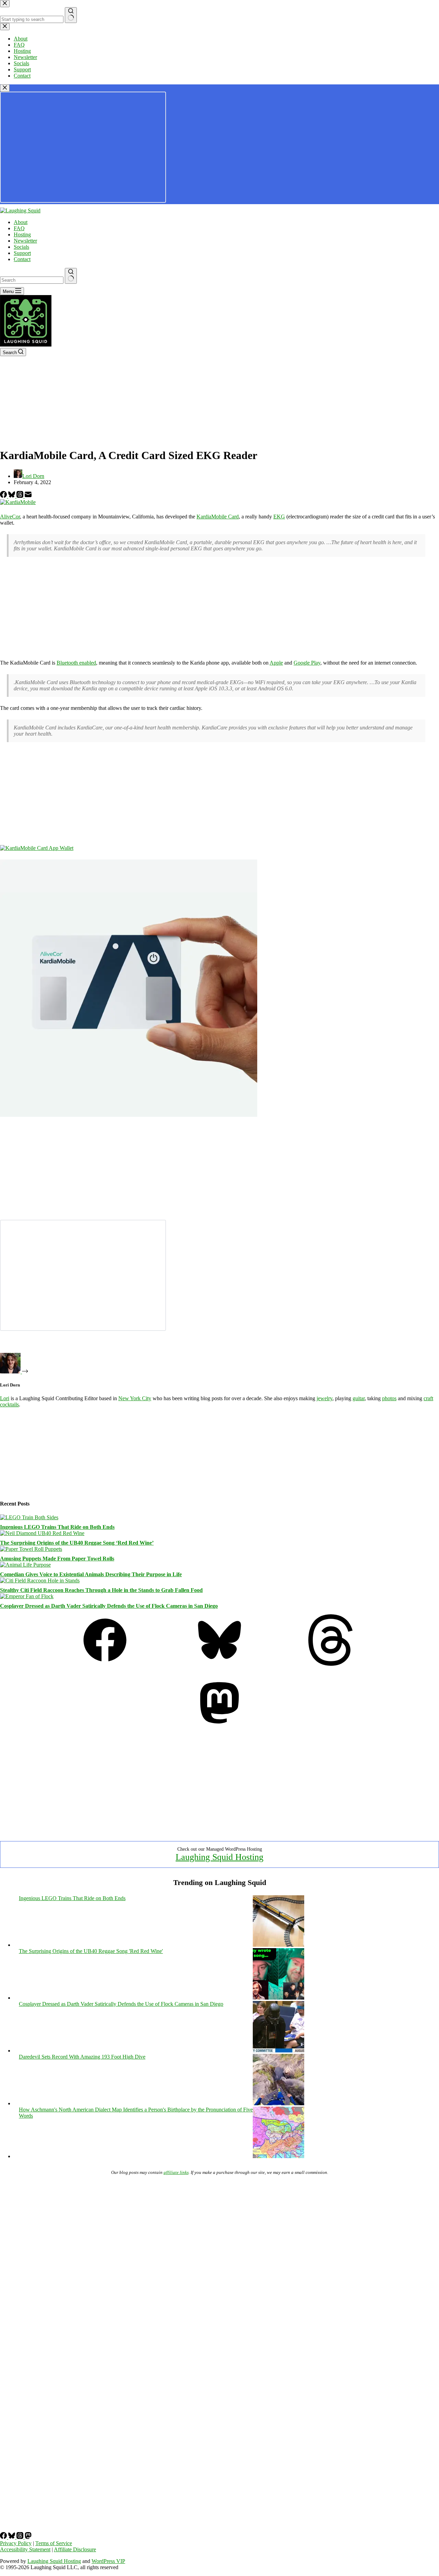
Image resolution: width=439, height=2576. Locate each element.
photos (389, 1398)
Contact (22, 259)
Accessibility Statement (25, 2549)
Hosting (22, 235)
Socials (21, 247)
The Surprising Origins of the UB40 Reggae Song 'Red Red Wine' (91, 1951)
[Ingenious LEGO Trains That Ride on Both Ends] (29, 1517)
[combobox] (32, 280)
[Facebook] (4, 496)
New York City (135, 1398)
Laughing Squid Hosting (219, 1857)
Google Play (307, 663)
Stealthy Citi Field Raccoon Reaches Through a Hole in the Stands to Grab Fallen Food (101, 1590)
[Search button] (71, 276)
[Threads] (21, 496)
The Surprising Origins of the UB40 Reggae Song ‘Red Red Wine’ (77, 1543)
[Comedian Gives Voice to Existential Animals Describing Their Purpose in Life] (25, 1565)
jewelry (324, 1398)
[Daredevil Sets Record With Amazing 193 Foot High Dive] (278, 2103)
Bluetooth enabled (76, 663)
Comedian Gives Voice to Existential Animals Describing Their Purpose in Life (91, 1574)
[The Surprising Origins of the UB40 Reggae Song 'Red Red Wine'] (278, 1998)
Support (22, 253)
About (21, 222)
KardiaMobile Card (218, 517)
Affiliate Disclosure (75, 2549)
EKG (279, 517)
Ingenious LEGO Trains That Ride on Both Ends (57, 1527)
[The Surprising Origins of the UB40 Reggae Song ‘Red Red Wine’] (42, 1533)
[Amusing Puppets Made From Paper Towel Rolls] (31, 1549)
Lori (5, 1398)
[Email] (28, 496)
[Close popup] (5, 88)
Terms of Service (54, 2543)
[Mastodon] (219, 1727)
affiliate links (176, 2172)
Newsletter (25, 241)
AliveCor (10, 517)
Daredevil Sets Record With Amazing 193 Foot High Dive (82, 2057)
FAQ (19, 228)
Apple (276, 663)
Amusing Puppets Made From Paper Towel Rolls (57, 1559)
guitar (359, 1398)
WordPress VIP (108, 2561)
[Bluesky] (12, 496)
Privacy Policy (16, 2543)
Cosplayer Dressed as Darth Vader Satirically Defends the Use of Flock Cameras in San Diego (109, 1606)
